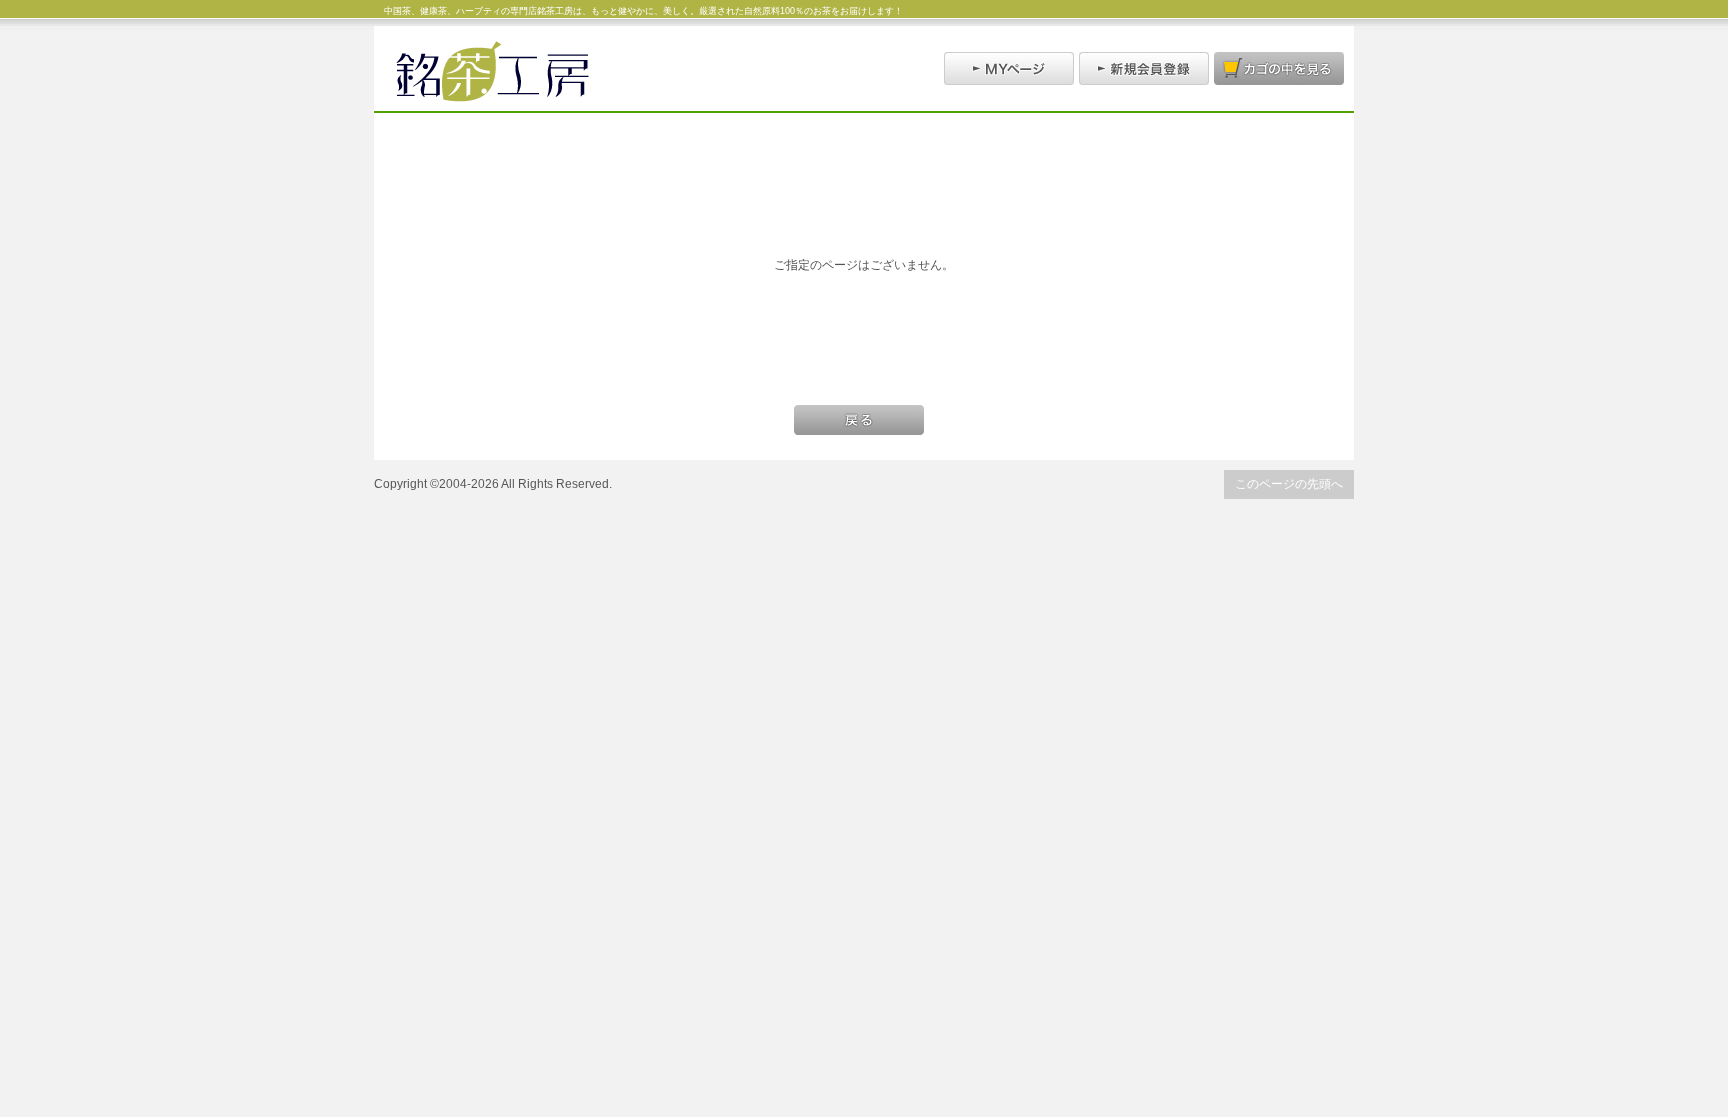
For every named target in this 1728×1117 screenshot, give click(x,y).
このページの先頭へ (1289, 483)
